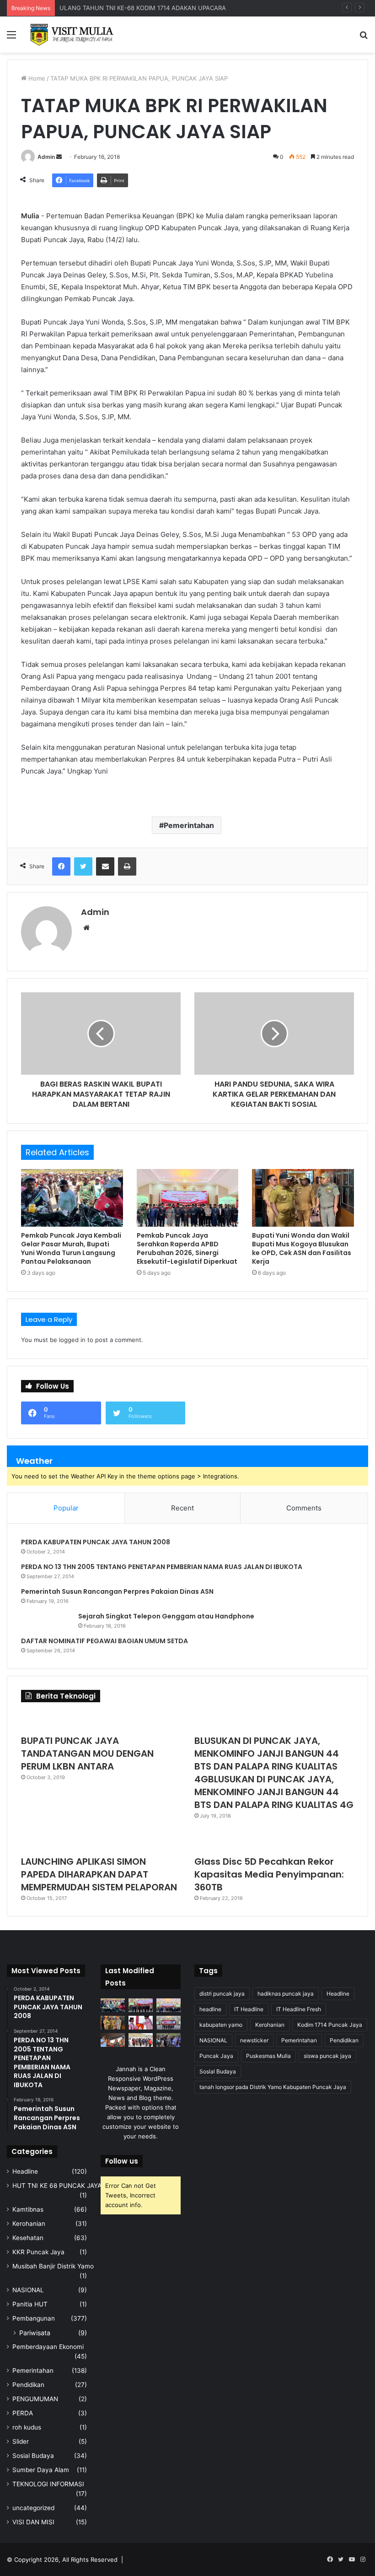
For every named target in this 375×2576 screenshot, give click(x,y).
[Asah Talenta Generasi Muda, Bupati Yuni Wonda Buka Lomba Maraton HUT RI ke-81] (169, 2040)
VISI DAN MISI (33, 2522)
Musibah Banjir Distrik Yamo (53, 2266)
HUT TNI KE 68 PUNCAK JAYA (57, 2186)
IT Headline (249, 2009)
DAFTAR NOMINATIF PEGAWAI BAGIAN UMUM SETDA (104, 1641)
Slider (21, 2441)
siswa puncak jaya (327, 2056)
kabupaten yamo (221, 2025)
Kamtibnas (28, 2209)
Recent (182, 1508)
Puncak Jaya (216, 2056)
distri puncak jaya (222, 1994)
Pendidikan (28, 2385)
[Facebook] (61, 866)
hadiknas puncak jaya (286, 1994)
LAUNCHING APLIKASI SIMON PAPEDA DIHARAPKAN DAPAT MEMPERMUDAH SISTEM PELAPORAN (99, 1874)
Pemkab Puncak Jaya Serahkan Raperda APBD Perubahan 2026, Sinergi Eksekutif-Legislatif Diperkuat (187, 1248)
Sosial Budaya (33, 2456)
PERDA (23, 2413)
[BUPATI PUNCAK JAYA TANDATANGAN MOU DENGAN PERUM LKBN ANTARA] (101, 1721)
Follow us (122, 2161)
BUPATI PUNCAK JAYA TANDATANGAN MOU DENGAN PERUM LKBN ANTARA (87, 1753)
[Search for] (364, 38)
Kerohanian (29, 2224)
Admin (46, 157)
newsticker (254, 2040)
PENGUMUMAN (35, 2399)
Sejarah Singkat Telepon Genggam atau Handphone (166, 1616)
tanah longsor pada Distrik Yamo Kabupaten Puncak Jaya (273, 2087)
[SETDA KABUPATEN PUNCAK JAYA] (73, 35)
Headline (25, 2171)
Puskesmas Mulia (268, 2056)
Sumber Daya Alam (41, 2470)
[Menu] (11, 38)
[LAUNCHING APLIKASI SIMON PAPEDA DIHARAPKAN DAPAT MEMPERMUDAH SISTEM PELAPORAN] (101, 1841)
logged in (72, 1340)
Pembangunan (34, 2318)
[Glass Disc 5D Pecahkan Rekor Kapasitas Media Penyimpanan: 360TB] (274, 1841)
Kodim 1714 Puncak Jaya (330, 2025)
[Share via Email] (105, 866)
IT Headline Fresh (299, 2009)
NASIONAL (28, 2290)
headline (210, 2009)
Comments (304, 1508)
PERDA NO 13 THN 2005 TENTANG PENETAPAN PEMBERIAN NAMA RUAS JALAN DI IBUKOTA (162, 1567)
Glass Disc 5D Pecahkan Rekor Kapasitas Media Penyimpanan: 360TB (269, 1874)
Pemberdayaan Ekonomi (48, 2347)
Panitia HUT (30, 2304)
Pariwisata (35, 2333)
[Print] (127, 866)
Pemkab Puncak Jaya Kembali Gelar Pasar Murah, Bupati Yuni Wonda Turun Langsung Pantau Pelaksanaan (71, 1248)
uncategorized (33, 2508)
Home (36, 78)
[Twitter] (83, 866)
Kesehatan (28, 2238)
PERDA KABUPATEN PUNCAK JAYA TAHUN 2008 (96, 1542)
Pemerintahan (189, 825)
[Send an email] (59, 157)
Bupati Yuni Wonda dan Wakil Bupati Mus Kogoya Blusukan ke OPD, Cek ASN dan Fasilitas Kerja (302, 1248)
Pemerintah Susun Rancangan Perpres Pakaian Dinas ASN (117, 1591)
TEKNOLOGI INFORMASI (48, 2484)
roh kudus (27, 2427)
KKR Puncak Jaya (38, 2252)
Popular (66, 1508)
